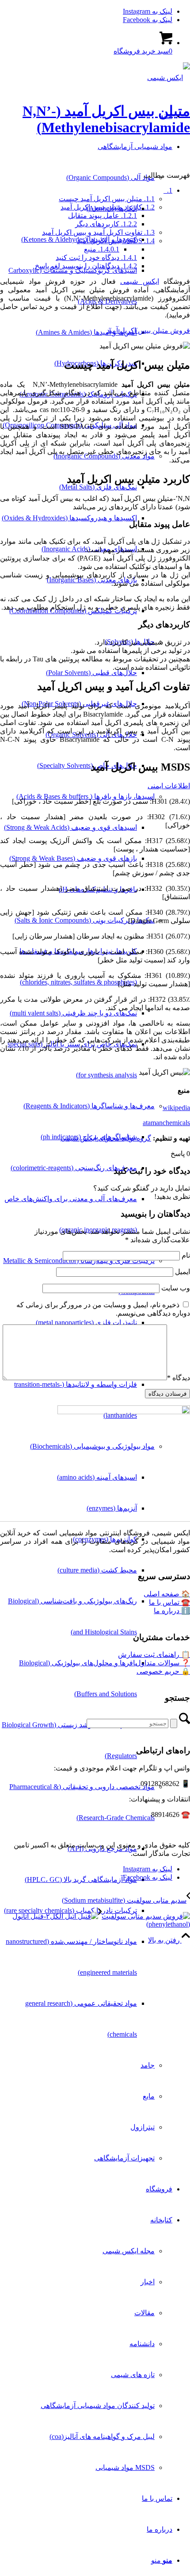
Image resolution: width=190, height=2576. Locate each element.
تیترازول (142, 2127)
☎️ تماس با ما (169, 1602)
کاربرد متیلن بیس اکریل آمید (108, 207)
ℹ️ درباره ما (172, 1611)
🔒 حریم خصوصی (163, 1671)
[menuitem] (86, 1153)
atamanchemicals (166, 1123)
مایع (149, 2096)
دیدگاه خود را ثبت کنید (96, 258)
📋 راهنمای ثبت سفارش (154, 1654)
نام (186, 1255)
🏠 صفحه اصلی (167, 1594)
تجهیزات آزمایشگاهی (124, 2158)
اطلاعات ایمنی (169, 786)
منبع (102, 249)
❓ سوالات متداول (163, 1663)
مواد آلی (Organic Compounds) (110, 177)
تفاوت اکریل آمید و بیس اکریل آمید (98, 232)
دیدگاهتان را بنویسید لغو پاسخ (86, 266)
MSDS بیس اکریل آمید (116, 241)
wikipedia (176, 1108)
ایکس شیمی (140, 281)
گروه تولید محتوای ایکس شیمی (106, 1138)
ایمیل (182, 1272)
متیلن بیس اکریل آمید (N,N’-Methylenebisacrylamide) (106, 119)
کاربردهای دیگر (106, 224)
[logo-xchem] (169, 78)
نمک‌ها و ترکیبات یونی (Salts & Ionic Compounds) (85, 920)
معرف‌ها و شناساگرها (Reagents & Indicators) (89, 1106)
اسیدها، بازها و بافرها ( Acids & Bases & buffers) (85, 796)
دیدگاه (179, 1378)
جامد (148, 2065)
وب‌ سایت (176, 1288)
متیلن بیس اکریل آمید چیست (107, 199)
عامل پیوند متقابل (103, 216)
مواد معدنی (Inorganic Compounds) (104, 456)
